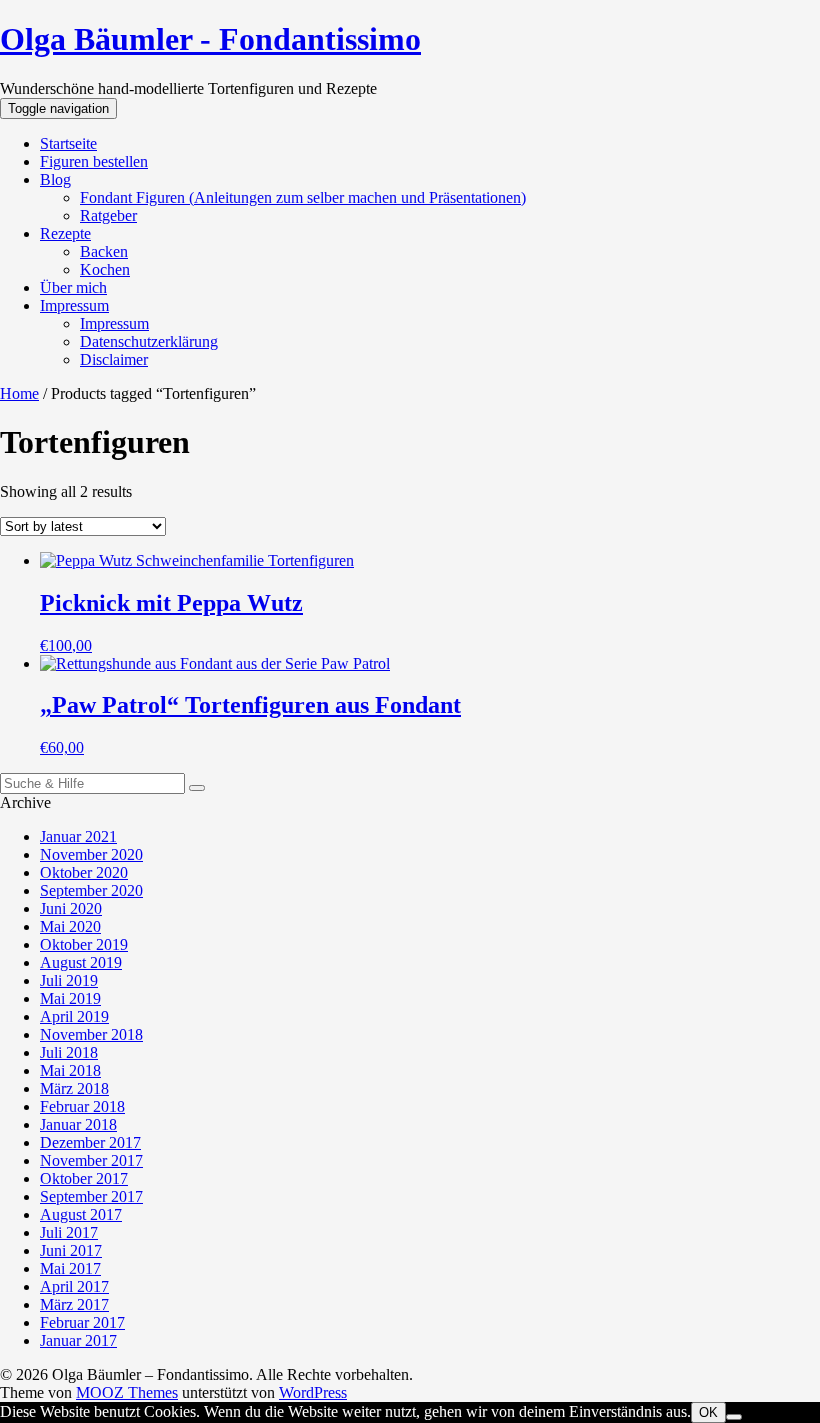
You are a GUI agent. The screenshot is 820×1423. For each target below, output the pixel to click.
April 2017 (74, 1286)
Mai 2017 (70, 1268)
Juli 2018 (69, 1052)
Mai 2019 (70, 998)
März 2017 (74, 1304)
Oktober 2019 (84, 944)
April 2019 (74, 1016)
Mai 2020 (70, 926)
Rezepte (65, 233)
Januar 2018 (78, 1124)
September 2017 (91, 1196)
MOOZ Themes (127, 1392)
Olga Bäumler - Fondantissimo (210, 39)
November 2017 (91, 1160)
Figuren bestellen (94, 161)
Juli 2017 (69, 1232)
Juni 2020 (71, 908)
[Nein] (734, 1417)
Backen (104, 251)
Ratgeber (108, 215)
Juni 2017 (71, 1250)
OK (708, 1412)
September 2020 (91, 890)
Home (19, 393)
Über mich (73, 287)
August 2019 (81, 962)
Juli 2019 (69, 980)
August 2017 (81, 1214)
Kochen (105, 269)
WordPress (313, 1392)
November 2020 (91, 854)
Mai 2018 (70, 1070)
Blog (55, 179)
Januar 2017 (78, 1340)
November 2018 (91, 1034)
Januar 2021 (78, 836)
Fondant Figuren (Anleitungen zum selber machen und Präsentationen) (303, 197)
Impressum (74, 305)
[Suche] (197, 788)
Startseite (68, 143)
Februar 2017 (82, 1322)
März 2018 (74, 1088)
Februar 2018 (82, 1106)
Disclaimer (114, 359)
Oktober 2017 (84, 1178)
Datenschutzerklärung (149, 341)
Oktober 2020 (84, 872)
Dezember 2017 (90, 1142)
